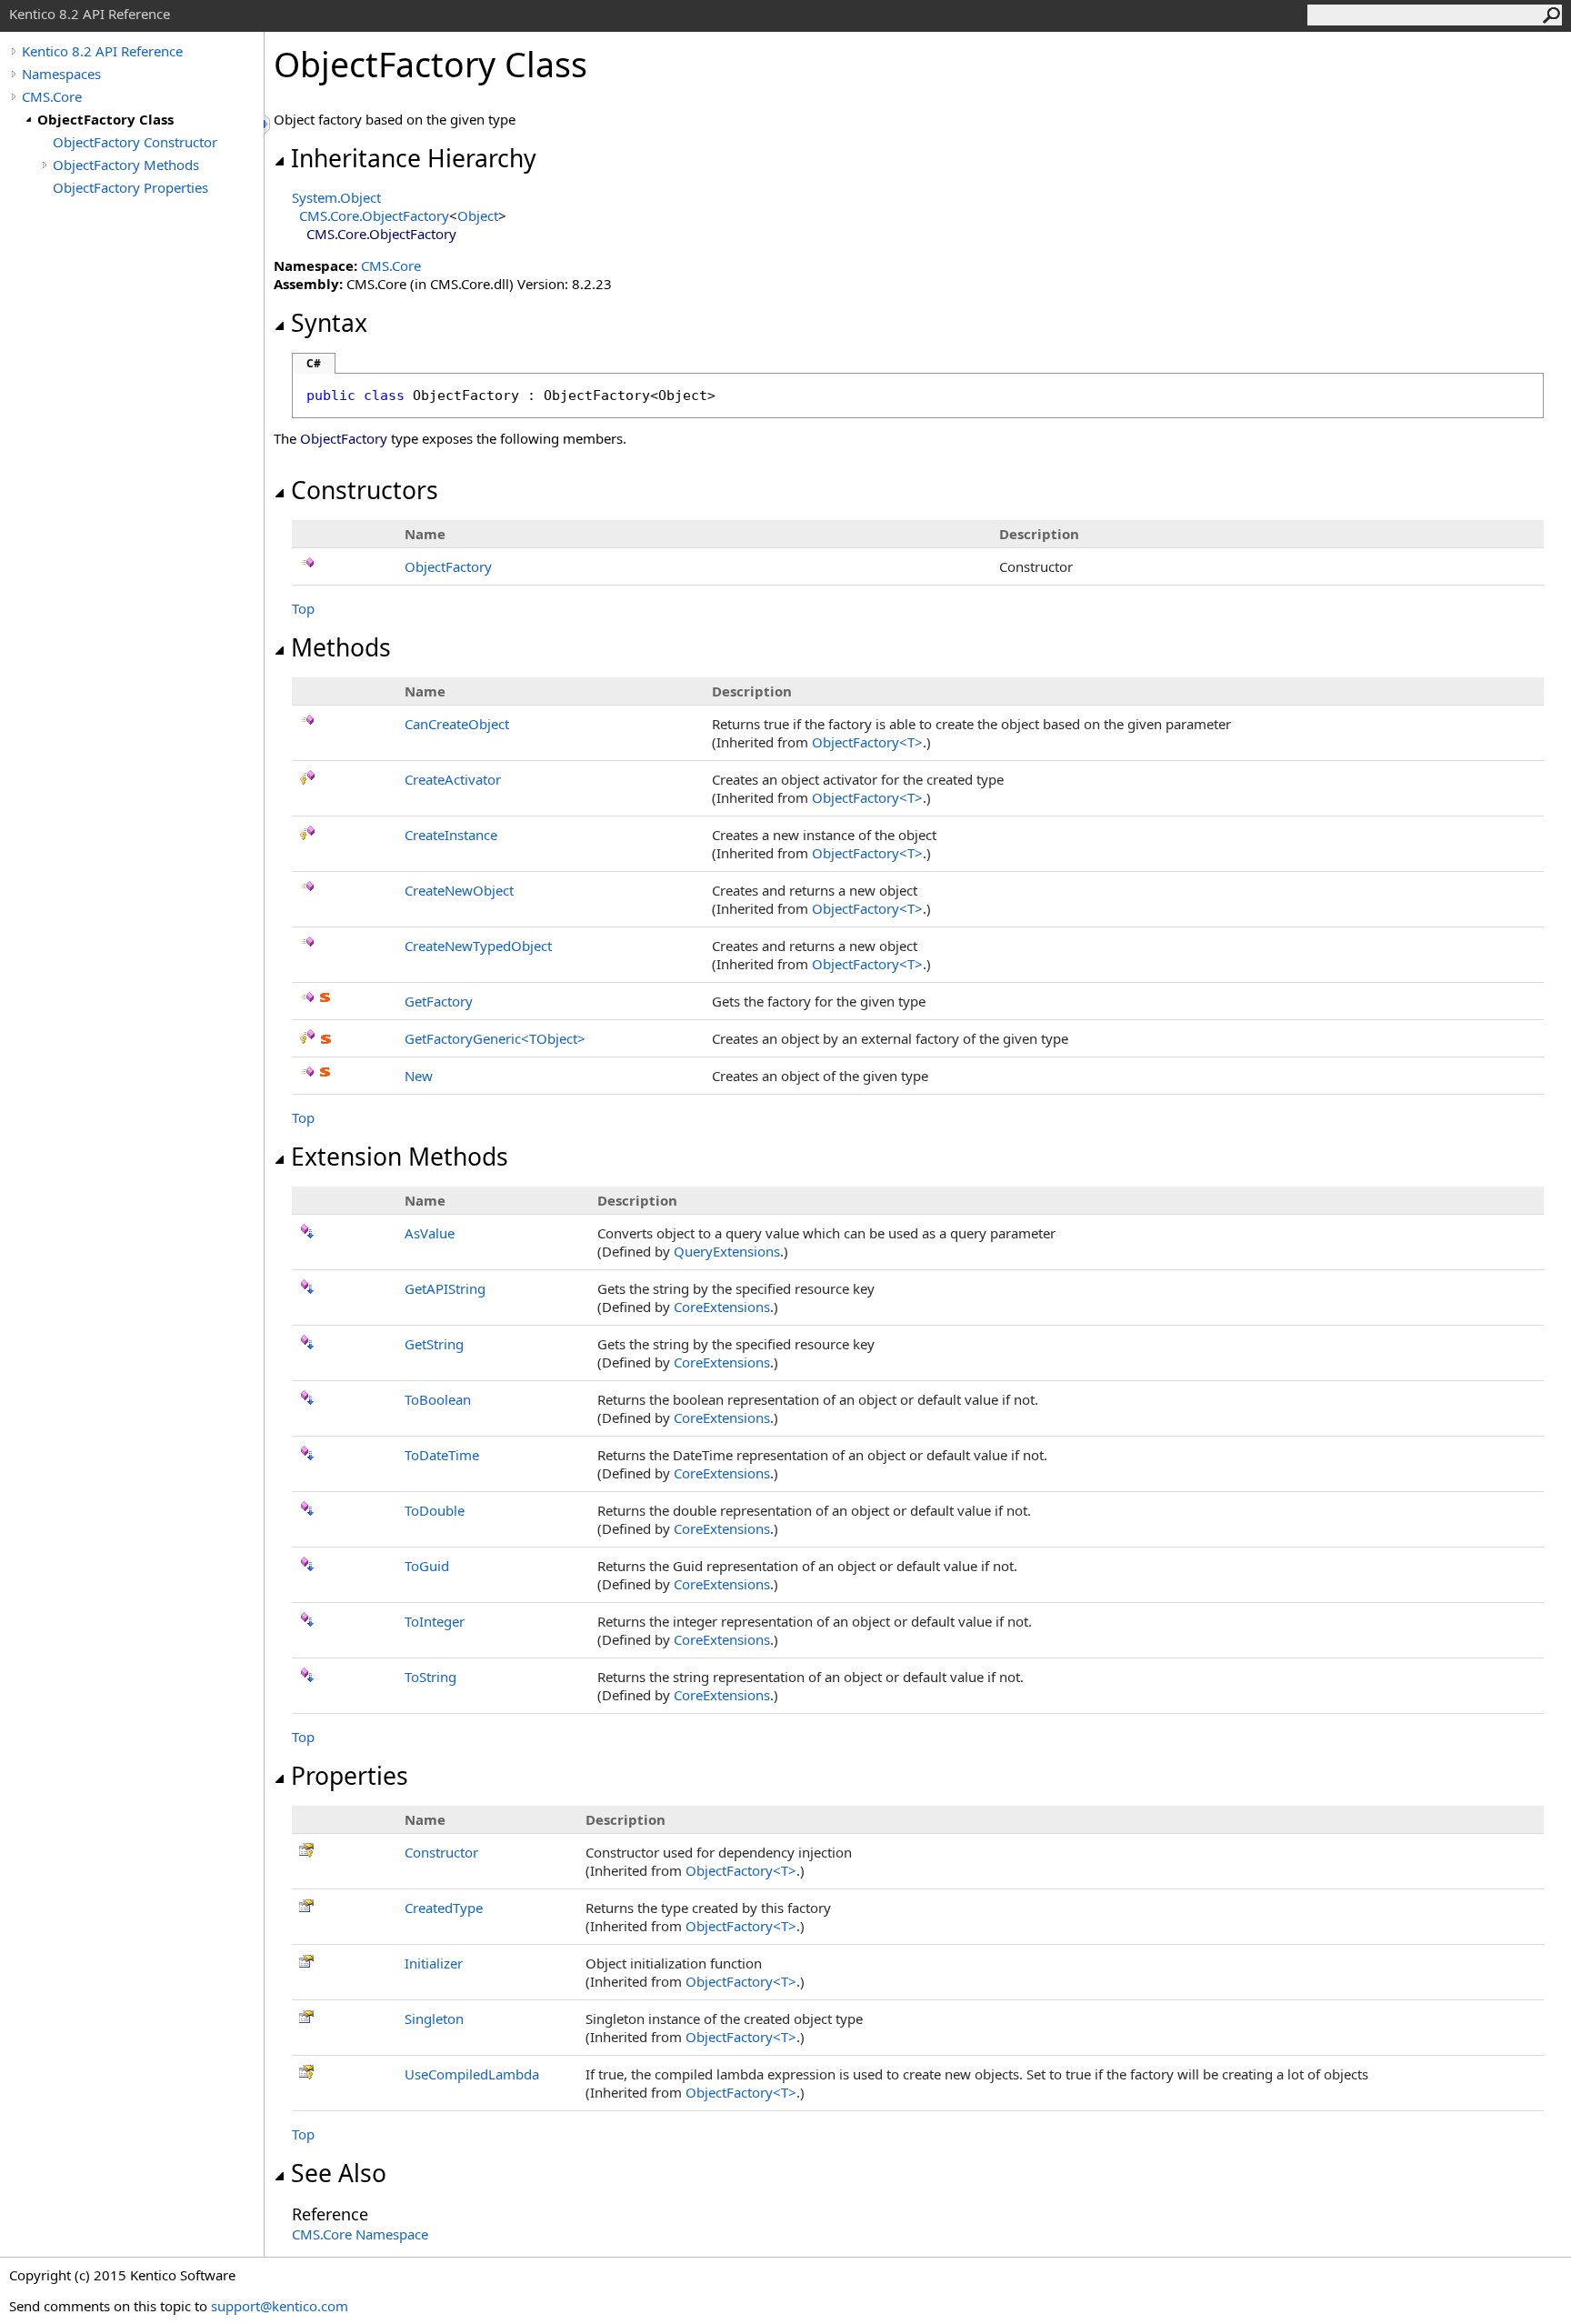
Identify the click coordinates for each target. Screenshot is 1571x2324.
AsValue (430, 1233)
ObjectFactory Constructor (135, 142)
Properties (350, 1776)
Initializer (434, 1963)
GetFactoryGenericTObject (495, 1038)
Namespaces (61, 74)
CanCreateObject (457, 724)
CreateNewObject (459, 890)
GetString (434, 1344)
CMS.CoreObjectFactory (374, 215)
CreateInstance (451, 835)
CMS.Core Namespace (360, 2234)
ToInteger (435, 1621)
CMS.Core (52, 96)
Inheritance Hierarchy (414, 158)
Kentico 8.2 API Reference (102, 51)
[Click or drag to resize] (268, 124)
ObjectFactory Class (105, 119)
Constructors (365, 490)
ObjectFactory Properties (130, 187)
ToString (430, 1677)
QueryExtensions (727, 1251)
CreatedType (444, 1908)
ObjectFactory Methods (126, 165)
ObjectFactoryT (867, 742)
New (419, 1076)
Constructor (441, 1852)
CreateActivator (453, 779)
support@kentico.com (280, 2306)
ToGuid (427, 1566)
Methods (341, 647)
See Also (339, 2173)
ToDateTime (442, 1455)
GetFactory (439, 1001)
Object (478, 215)
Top (303, 608)
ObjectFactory (448, 566)
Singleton (434, 2018)
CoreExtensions (722, 1307)
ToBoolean (438, 1399)
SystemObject (336, 197)
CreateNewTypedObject (478, 946)
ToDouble (435, 1510)
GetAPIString (445, 1288)
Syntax (329, 323)
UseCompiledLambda (472, 2074)
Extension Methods (400, 1157)
